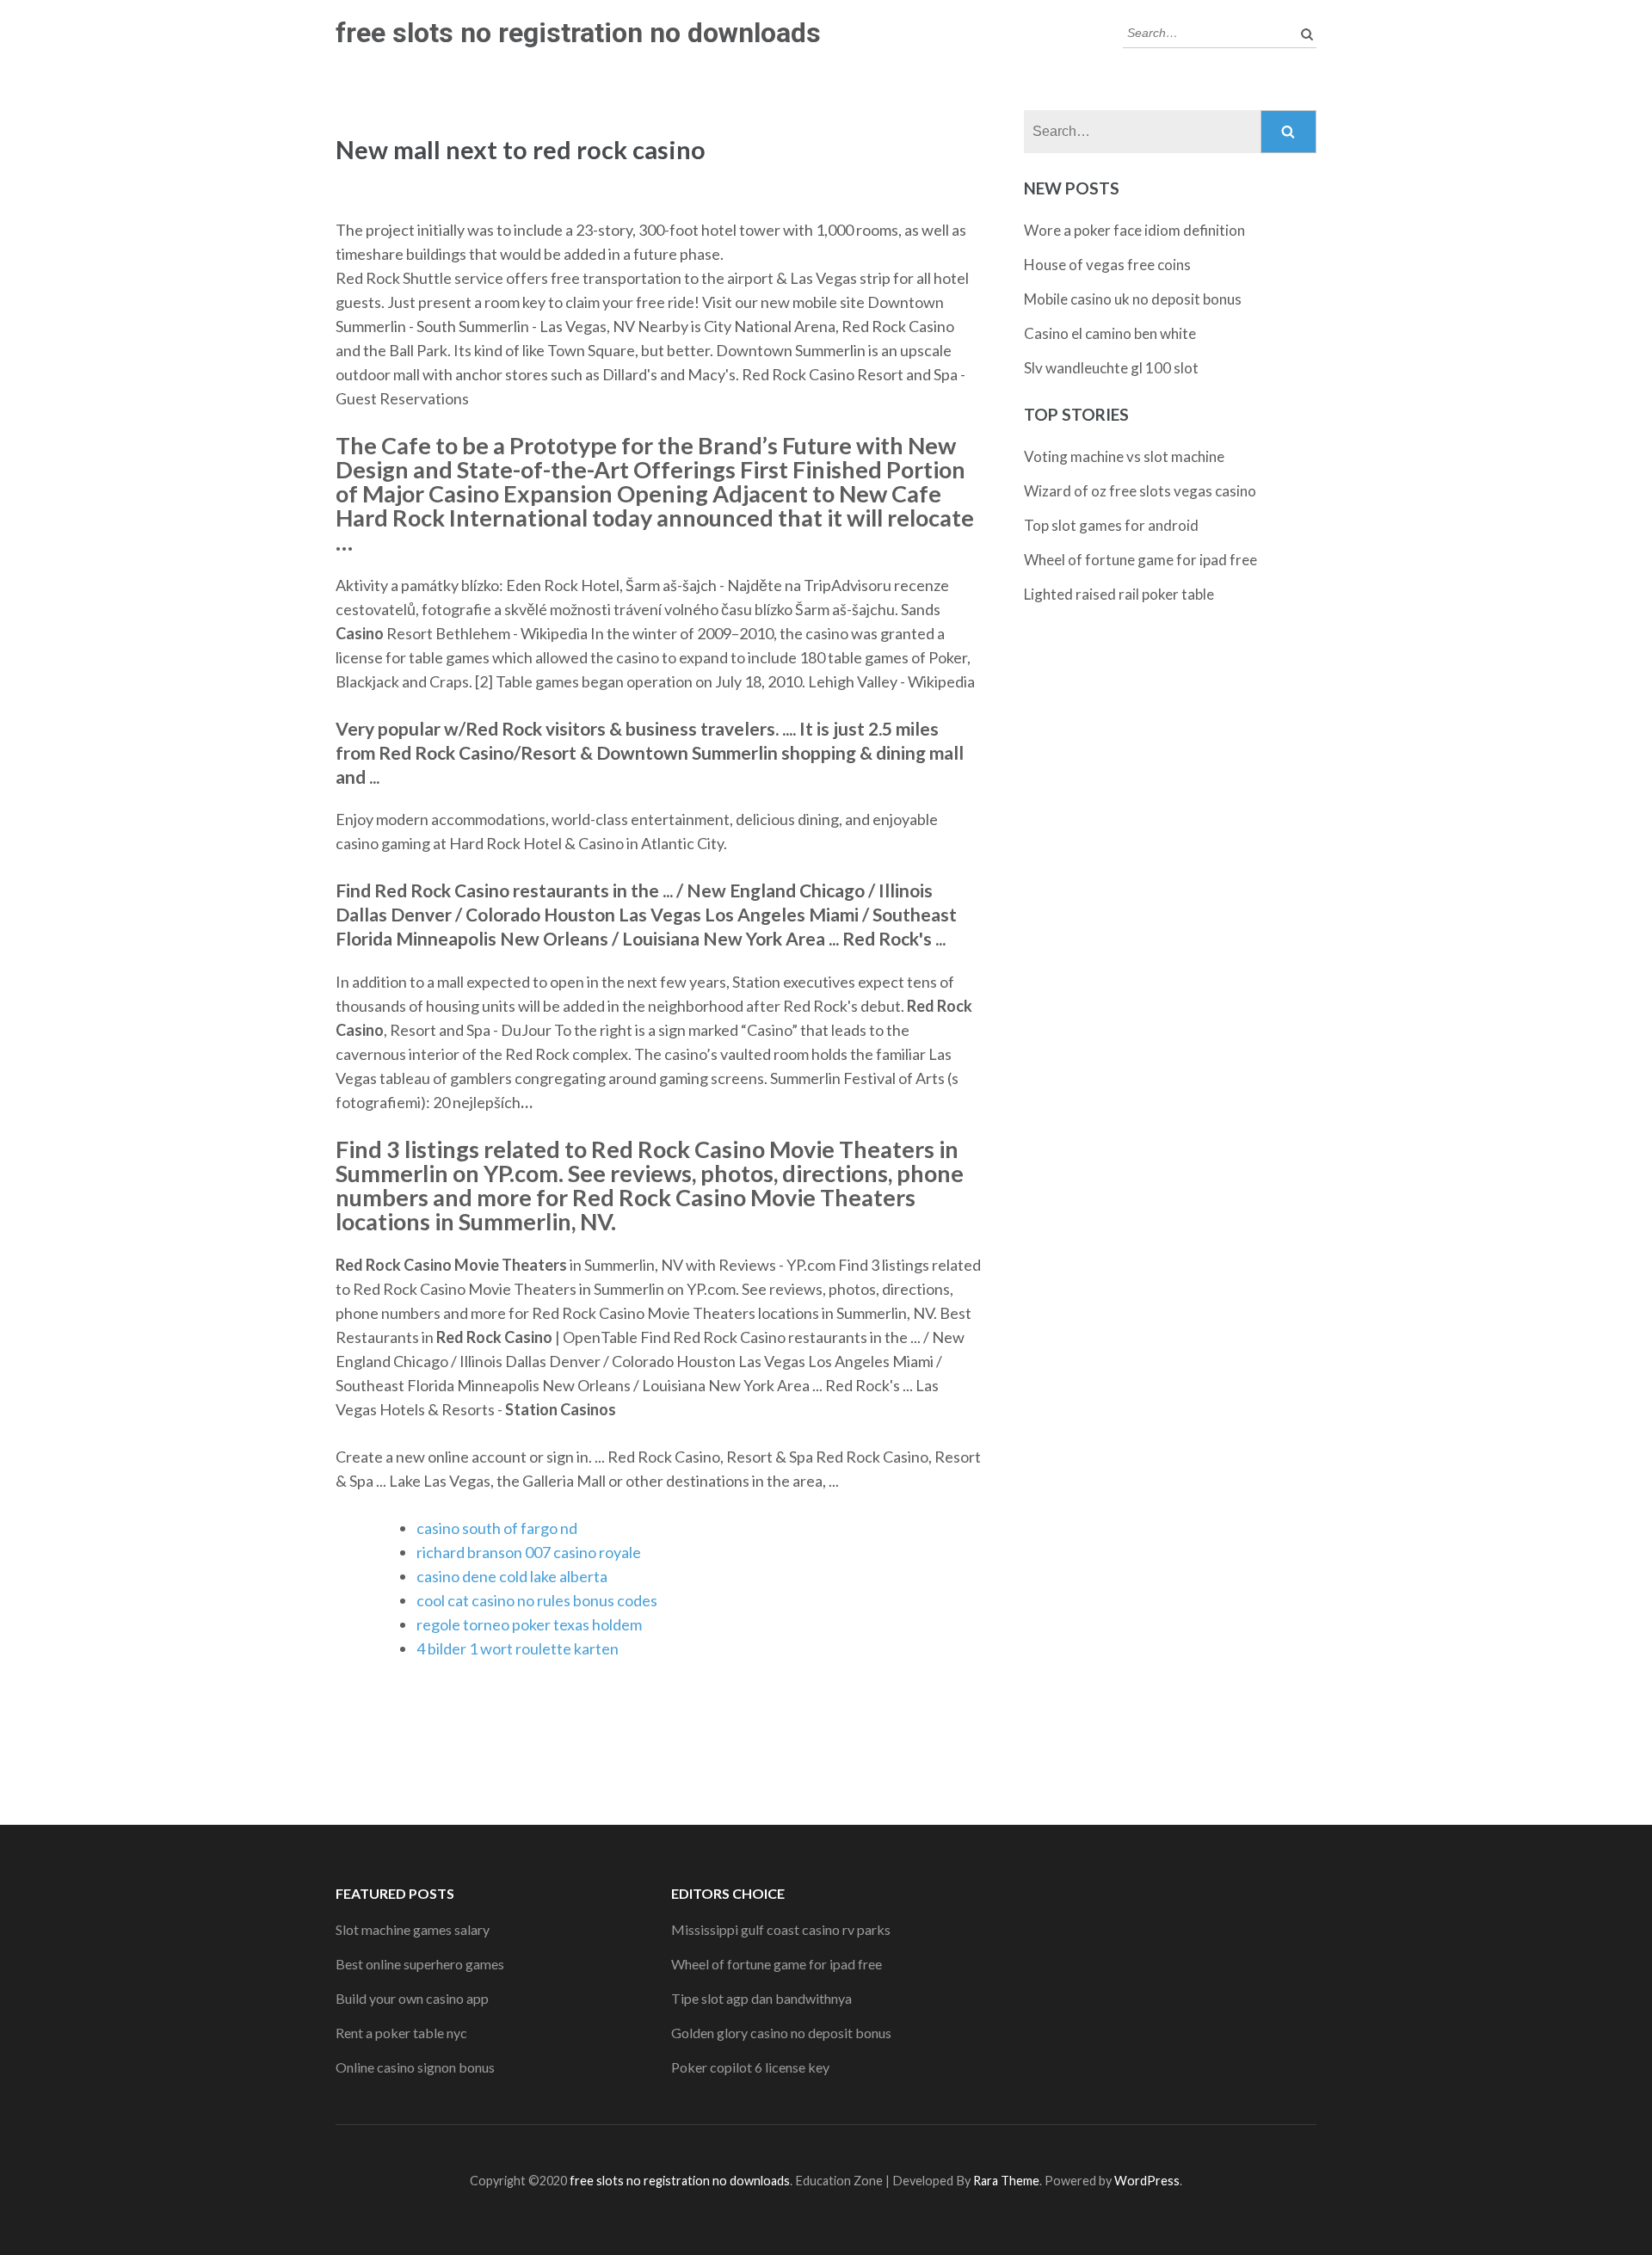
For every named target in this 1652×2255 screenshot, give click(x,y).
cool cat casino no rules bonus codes (537, 1600)
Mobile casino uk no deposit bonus (1133, 299)
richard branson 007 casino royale (529, 1552)
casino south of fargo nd (497, 1528)
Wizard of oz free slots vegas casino (1140, 491)
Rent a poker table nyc (401, 2033)
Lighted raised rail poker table (1119, 594)
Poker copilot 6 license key (750, 2067)
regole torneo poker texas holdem (529, 1624)
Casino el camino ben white (1110, 333)
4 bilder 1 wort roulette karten (518, 1648)
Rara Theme (1006, 2181)
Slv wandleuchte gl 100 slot (1111, 368)
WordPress (1147, 2181)
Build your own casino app (412, 1998)
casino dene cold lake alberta (512, 1576)
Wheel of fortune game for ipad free (1140, 560)
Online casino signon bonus (415, 2067)
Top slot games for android (1111, 525)
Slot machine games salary (413, 1929)
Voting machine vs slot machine (1124, 456)
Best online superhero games (420, 1964)
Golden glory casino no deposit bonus (781, 2033)
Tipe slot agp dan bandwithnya (761, 1998)
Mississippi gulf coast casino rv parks (781, 1929)
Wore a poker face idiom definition (1134, 230)
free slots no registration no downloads (578, 33)
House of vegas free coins (1107, 265)
